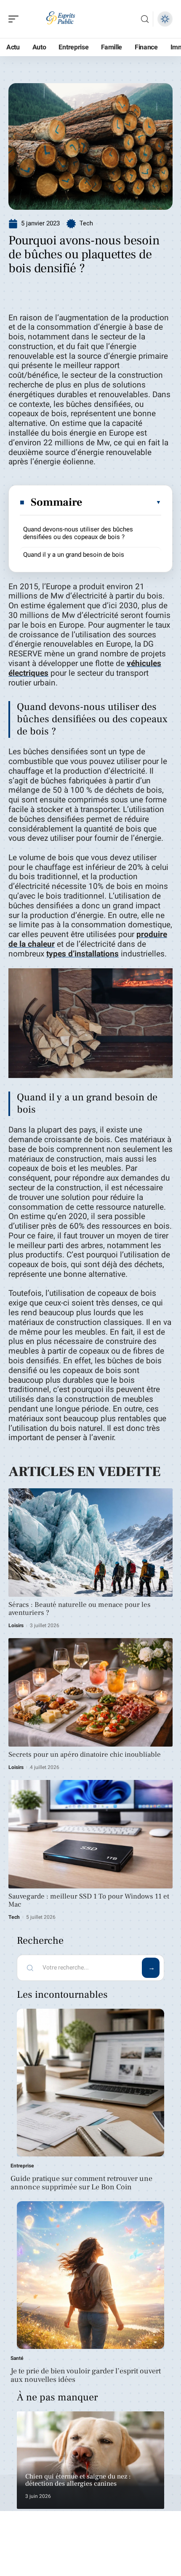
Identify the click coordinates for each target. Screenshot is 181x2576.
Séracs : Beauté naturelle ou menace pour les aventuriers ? (80, 1609)
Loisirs (16, 1625)
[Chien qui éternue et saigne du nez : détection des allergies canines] (90, 2460)
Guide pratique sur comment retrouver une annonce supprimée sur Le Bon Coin (81, 2183)
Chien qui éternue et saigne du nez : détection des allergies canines (78, 2480)
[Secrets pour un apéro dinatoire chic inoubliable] (90, 1692)
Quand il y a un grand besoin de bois (74, 555)
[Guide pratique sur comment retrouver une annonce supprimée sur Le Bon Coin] (90, 2083)
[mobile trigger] (16, 19)
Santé (17, 2358)
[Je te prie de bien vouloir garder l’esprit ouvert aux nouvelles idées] (90, 2275)
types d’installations (83, 954)
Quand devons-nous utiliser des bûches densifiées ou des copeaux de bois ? (78, 533)
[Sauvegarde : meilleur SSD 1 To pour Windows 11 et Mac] (90, 1834)
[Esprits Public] (61, 19)
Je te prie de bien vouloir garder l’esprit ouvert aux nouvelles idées (86, 2375)
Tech (86, 223)
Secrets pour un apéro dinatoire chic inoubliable (85, 1755)
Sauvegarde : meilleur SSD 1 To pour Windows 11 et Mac (89, 1900)
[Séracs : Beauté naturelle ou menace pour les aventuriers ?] (90, 1543)
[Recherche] (145, 19)
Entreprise (22, 2166)
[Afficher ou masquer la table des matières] (122, 502)
